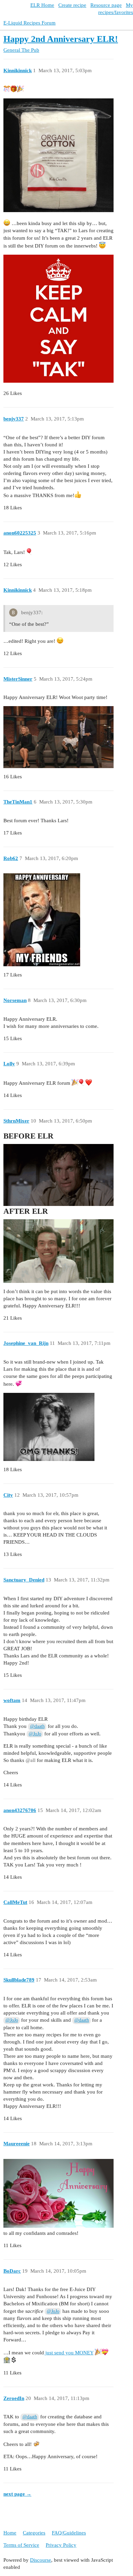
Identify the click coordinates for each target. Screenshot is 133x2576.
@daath (37, 1726)
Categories (34, 2533)
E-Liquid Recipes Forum (29, 23)
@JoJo (35, 1734)
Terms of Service (21, 2545)
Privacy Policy (61, 2545)
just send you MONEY (69, 2353)
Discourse (41, 2560)
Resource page (106, 5)
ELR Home (42, 5)
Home (10, 2533)
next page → (17, 2494)
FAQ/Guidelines (69, 2533)
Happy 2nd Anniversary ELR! (61, 39)
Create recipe (72, 5)
